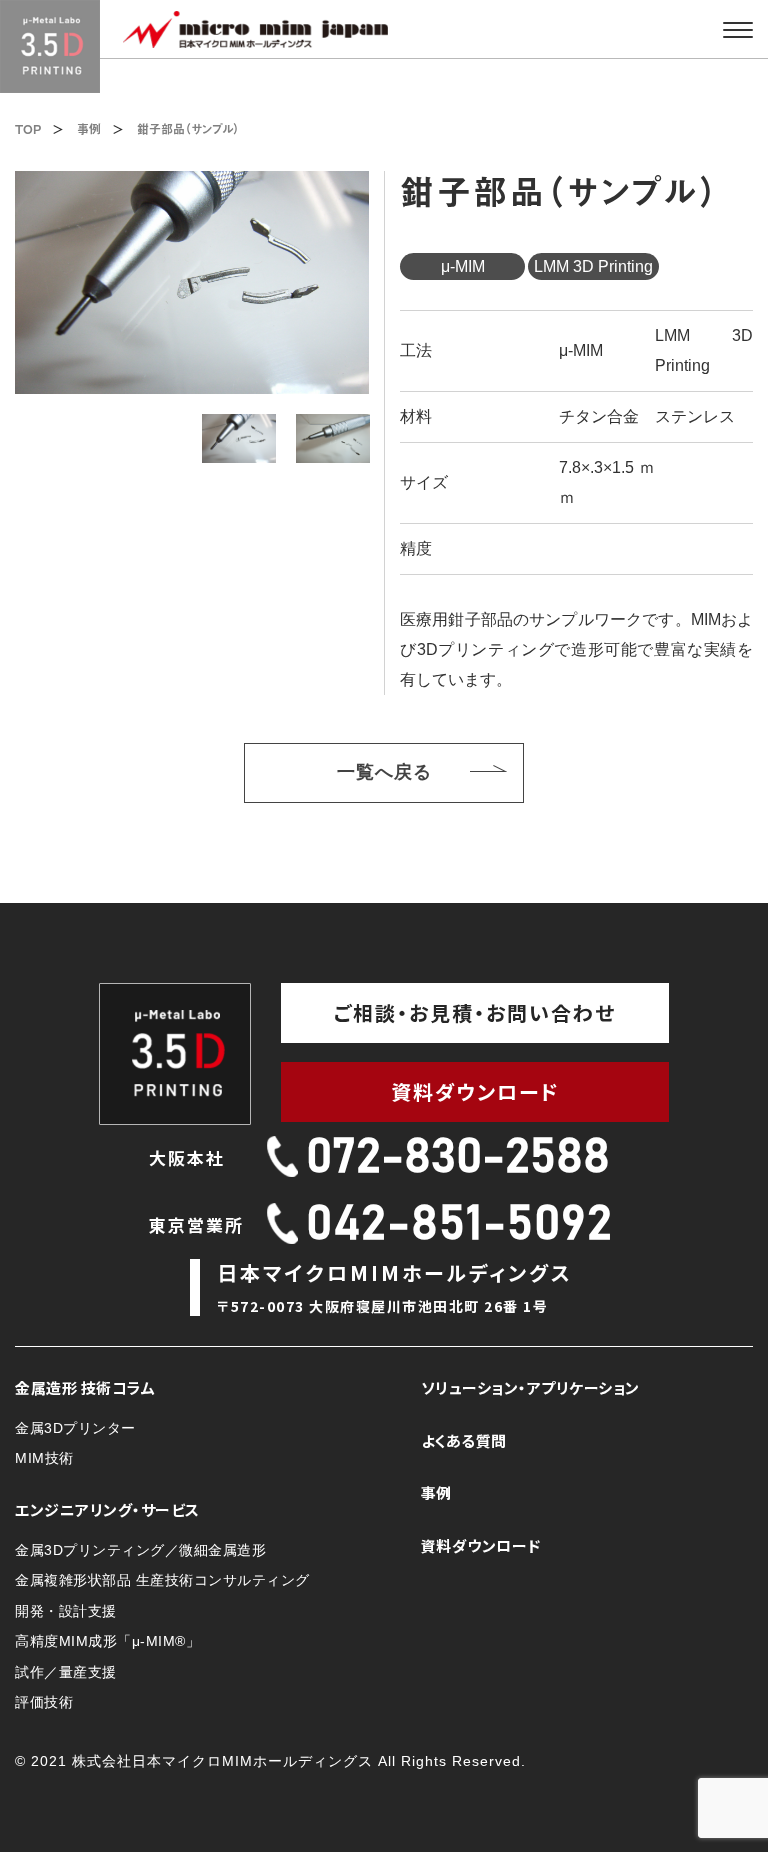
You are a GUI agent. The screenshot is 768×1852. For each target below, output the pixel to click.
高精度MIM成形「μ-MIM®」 (107, 1641)
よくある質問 (464, 1440)
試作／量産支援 (66, 1672)
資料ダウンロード (475, 1091)
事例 (89, 129)
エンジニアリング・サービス (107, 1509)
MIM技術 (44, 1458)
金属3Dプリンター (75, 1428)
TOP (28, 129)
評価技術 (44, 1702)
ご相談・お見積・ (475, 1012)
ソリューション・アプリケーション (530, 1387)
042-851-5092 (459, 1225)
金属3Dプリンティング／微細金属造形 (140, 1550)
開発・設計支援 (66, 1611)
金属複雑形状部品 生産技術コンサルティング (162, 1580)
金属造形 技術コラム (85, 1387)
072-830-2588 (458, 1158)
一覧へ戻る (403, 772)
